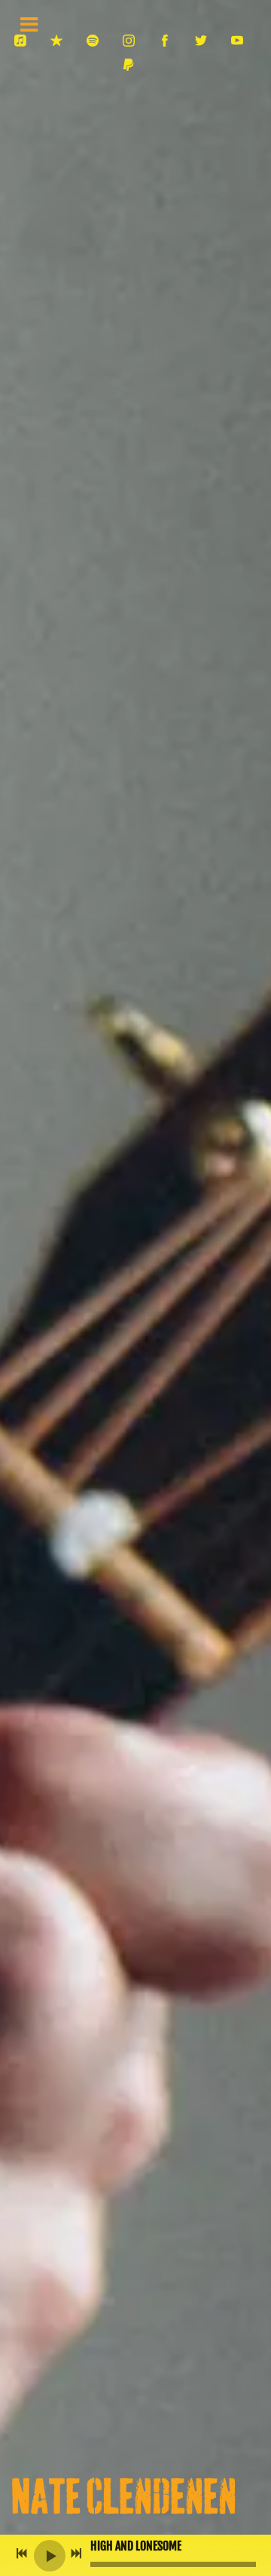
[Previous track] (22, 2553)
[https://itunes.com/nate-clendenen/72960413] (56, 41)
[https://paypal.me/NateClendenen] (129, 65)
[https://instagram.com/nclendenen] (129, 41)
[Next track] (76, 2553)
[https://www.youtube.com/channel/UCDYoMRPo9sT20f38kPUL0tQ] (237, 41)
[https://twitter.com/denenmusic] (201, 41)
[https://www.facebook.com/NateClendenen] (165, 41)
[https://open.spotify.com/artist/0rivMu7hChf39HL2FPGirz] (93, 41)
